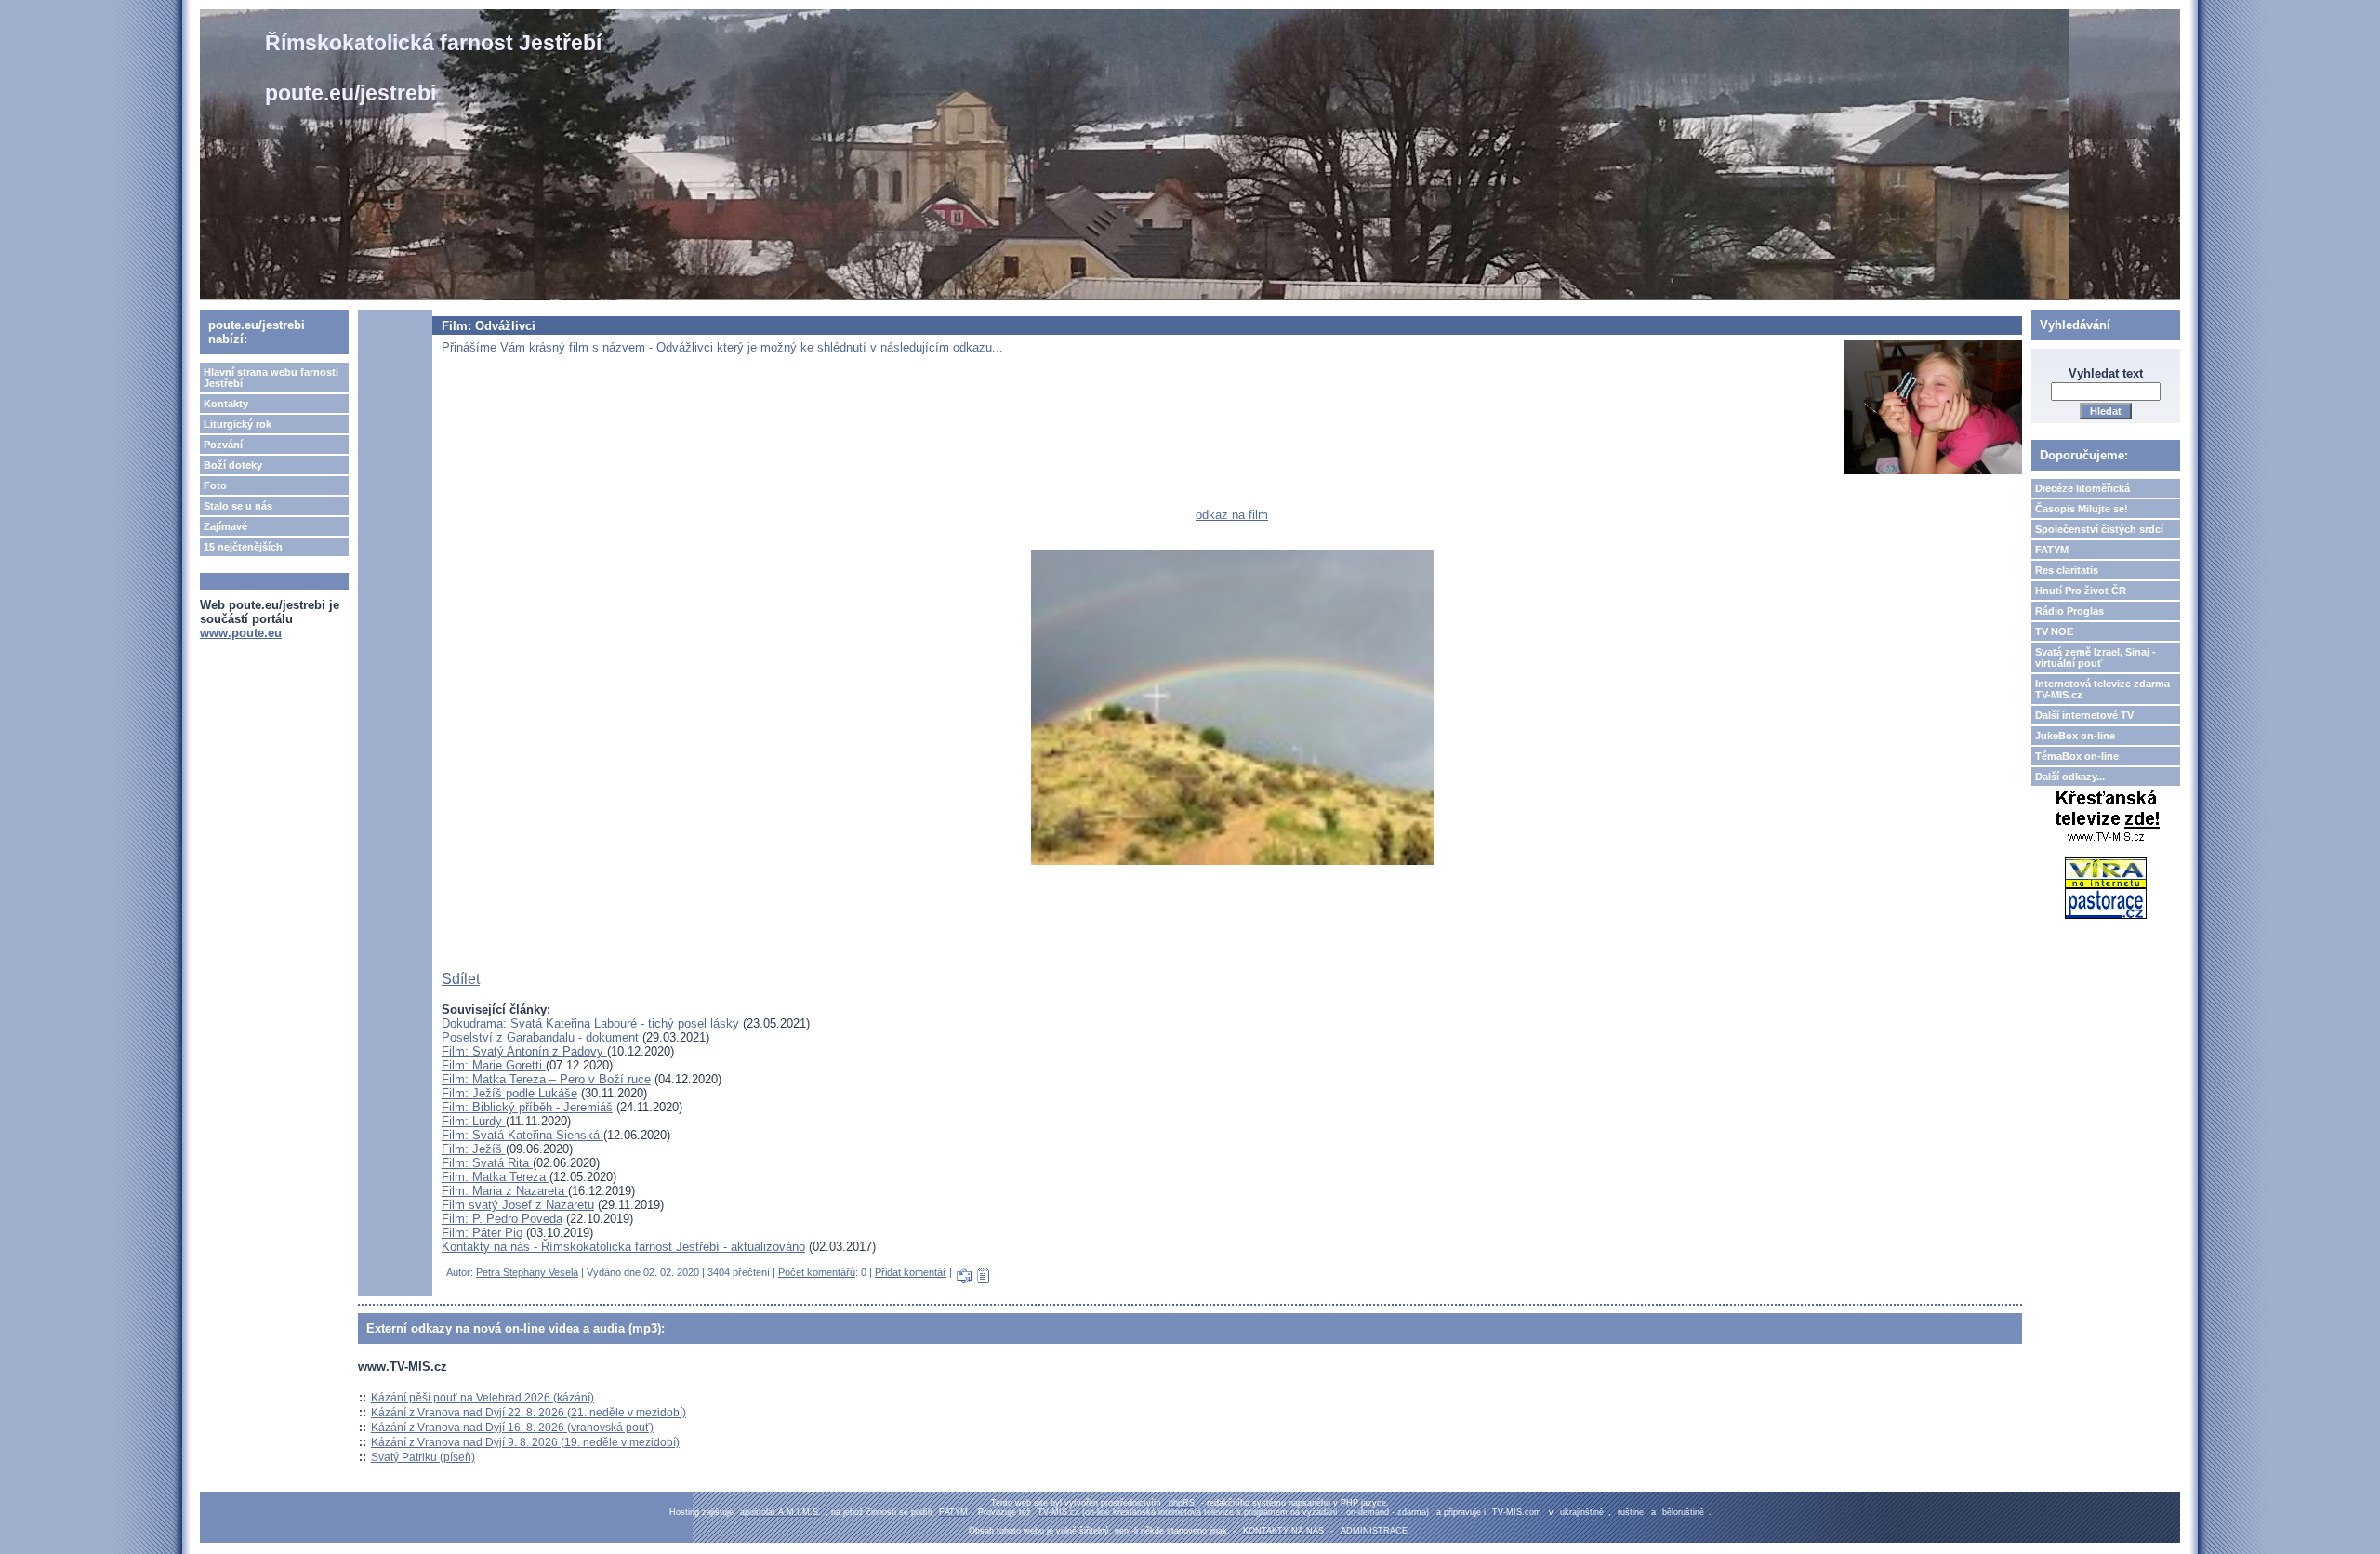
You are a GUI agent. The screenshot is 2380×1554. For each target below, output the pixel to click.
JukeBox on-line (2075, 736)
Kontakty (226, 404)
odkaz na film (1232, 515)
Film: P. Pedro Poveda (502, 1219)
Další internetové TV (2084, 715)
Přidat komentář (911, 1272)
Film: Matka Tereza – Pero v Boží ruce (546, 1079)
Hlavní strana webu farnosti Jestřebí (271, 378)
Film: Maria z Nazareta (505, 1191)
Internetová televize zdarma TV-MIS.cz (2102, 689)
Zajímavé (225, 526)
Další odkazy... (2070, 777)
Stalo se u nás (238, 506)
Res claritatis (2067, 570)
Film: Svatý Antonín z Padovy (524, 1051)
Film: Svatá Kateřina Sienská (522, 1135)
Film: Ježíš (474, 1149)
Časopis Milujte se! (2082, 509)
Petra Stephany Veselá (527, 1272)
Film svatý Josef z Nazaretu (518, 1205)
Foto (215, 485)
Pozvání (223, 445)
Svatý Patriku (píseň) (423, 1457)
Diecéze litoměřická (2082, 488)
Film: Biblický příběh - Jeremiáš (527, 1107)
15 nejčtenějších (243, 547)
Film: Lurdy (474, 1121)
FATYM (2052, 550)
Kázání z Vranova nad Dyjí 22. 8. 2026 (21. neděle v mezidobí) (529, 1413)
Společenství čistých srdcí (2099, 529)
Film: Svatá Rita (487, 1163)
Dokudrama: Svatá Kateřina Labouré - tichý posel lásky (590, 1023)
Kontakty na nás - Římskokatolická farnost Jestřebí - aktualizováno (623, 1247)
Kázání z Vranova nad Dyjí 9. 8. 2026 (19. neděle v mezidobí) (525, 1442)
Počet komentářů (817, 1272)
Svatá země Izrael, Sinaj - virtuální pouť (2096, 657)
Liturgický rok (238, 424)
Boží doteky (233, 465)
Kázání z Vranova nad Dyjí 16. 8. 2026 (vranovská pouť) (512, 1428)
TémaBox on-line (2077, 756)
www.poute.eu (241, 633)
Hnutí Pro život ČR (2081, 591)
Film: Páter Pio (482, 1233)
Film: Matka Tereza (496, 1177)
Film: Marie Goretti (494, 1065)
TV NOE (2054, 631)
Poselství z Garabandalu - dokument (542, 1037)
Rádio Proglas (2069, 611)
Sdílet (461, 979)
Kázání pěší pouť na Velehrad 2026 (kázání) (483, 1398)
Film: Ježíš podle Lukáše (509, 1093)
